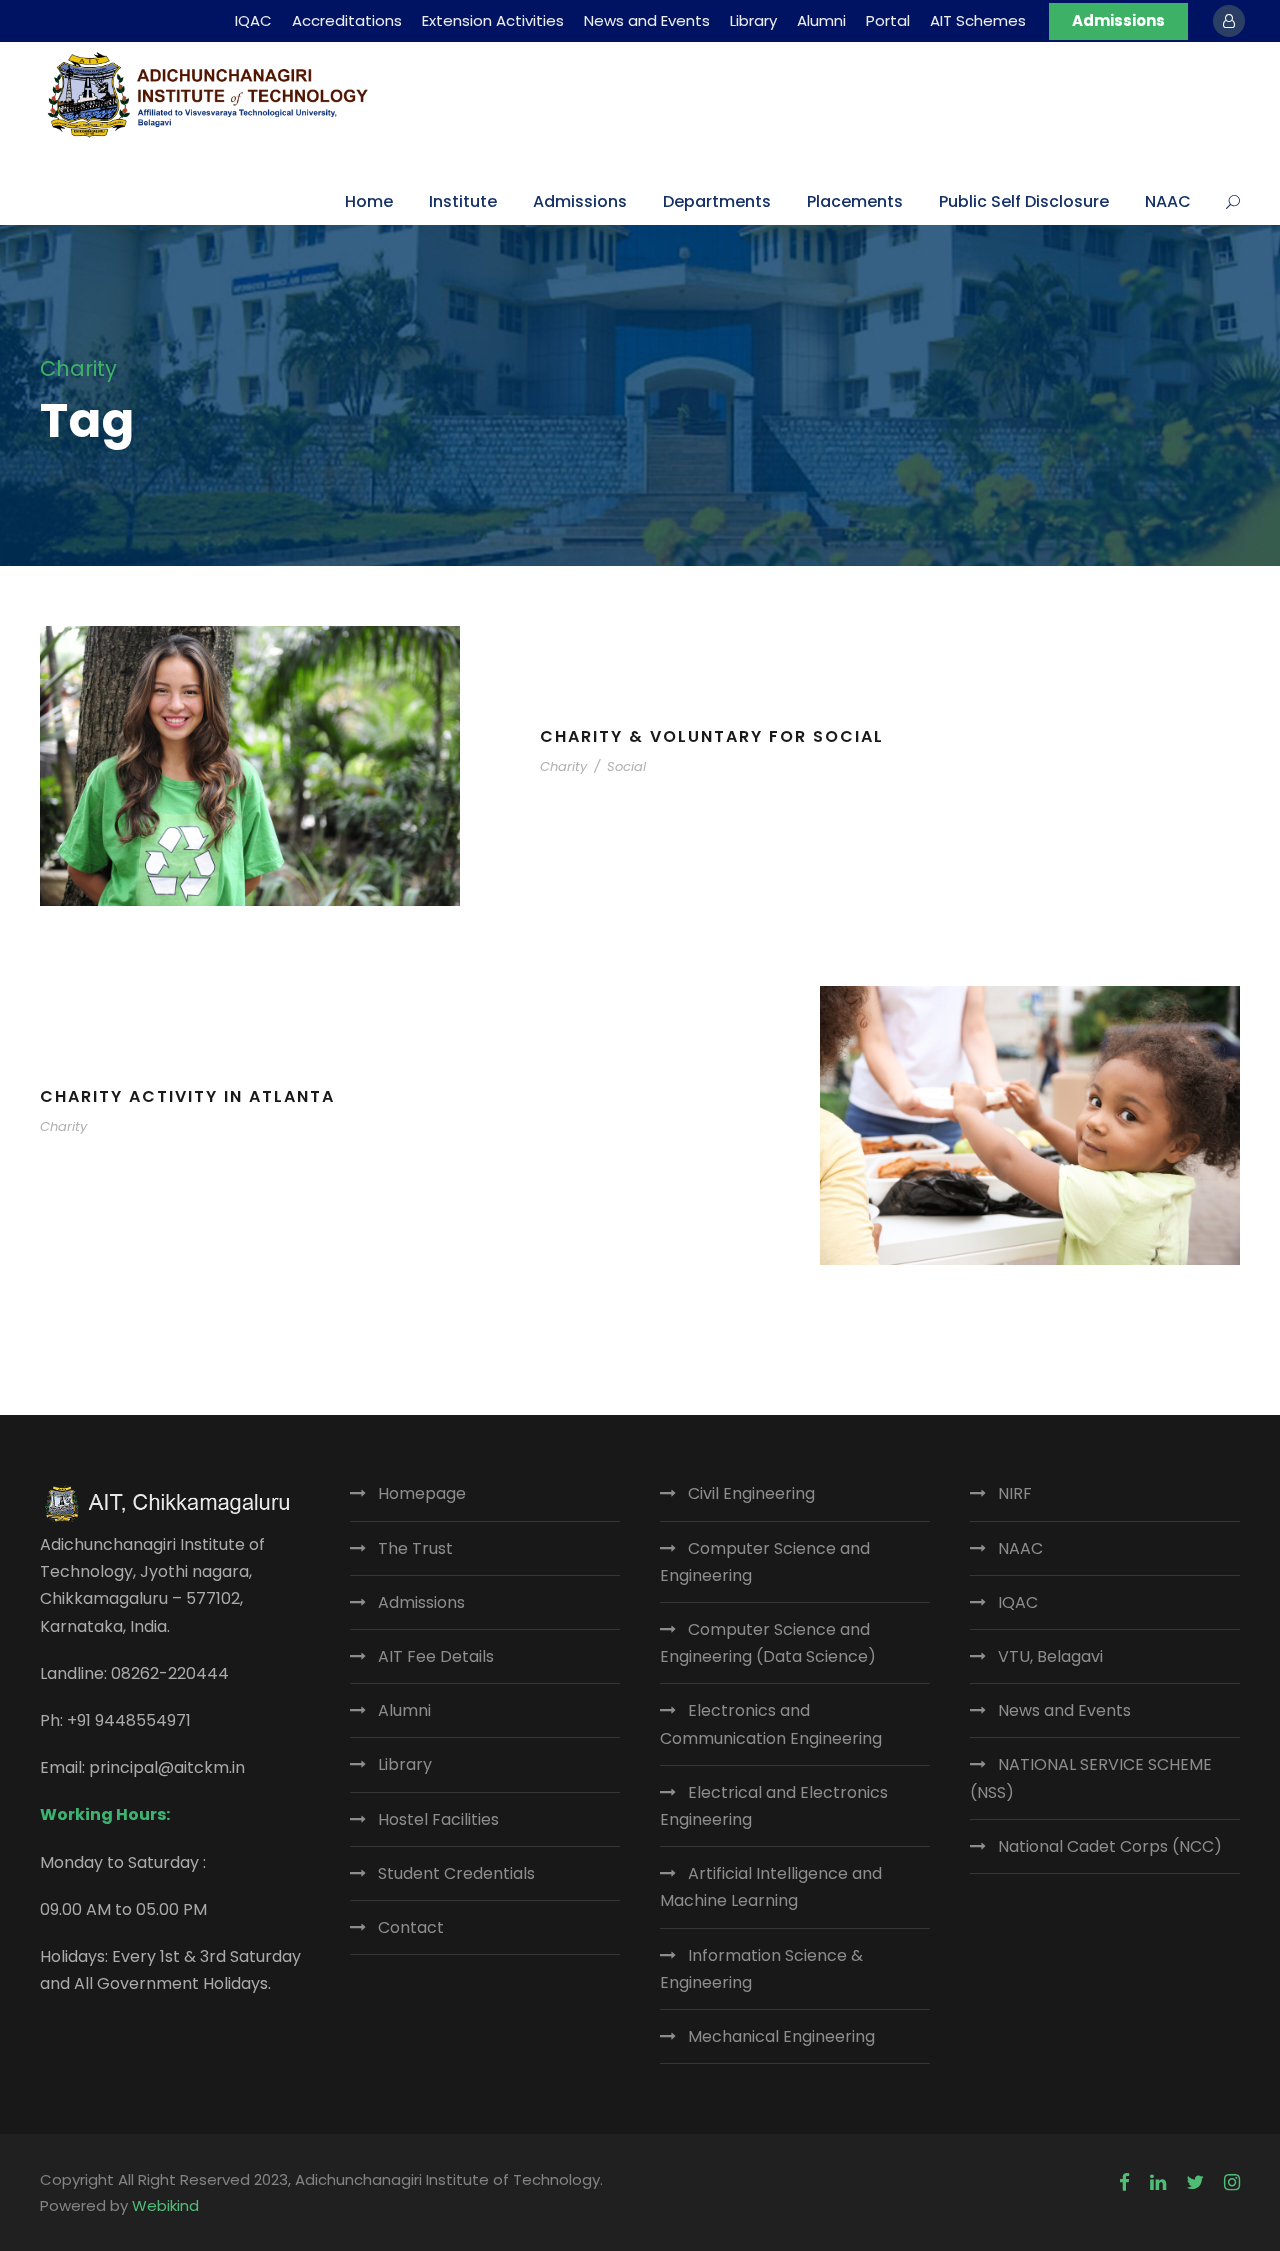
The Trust (415, 1548)
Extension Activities (493, 20)
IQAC (253, 20)
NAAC (1168, 201)
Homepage (422, 1493)
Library (753, 20)
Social (626, 766)
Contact (411, 1927)
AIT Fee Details (436, 1656)
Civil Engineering (751, 1493)
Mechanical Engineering (781, 2036)
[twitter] (1195, 2183)
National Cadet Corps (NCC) (1110, 1846)
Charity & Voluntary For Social (712, 736)
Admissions (1118, 20)
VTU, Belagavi (1050, 1656)
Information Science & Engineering (761, 1969)
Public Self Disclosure (1024, 201)
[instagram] (1232, 2183)
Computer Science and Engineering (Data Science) (768, 1643)
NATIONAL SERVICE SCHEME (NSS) (1091, 1778)
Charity (563, 766)
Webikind (165, 2205)
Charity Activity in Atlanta (187, 1096)
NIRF (1015, 1493)
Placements (855, 201)
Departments (717, 201)
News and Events (647, 20)
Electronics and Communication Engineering (771, 1724)
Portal (888, 20)
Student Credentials (456, 1873)
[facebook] (1124, 2183)
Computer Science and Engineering (765, 1562)
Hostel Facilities (438, 1819)
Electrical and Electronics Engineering (774, 1806)
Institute (463, 201)
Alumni (821, 20)
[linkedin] (1158, 2183)
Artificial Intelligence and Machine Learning (771, 1887)
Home (369, 201)
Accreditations (347, 20)
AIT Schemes (978, 20)
